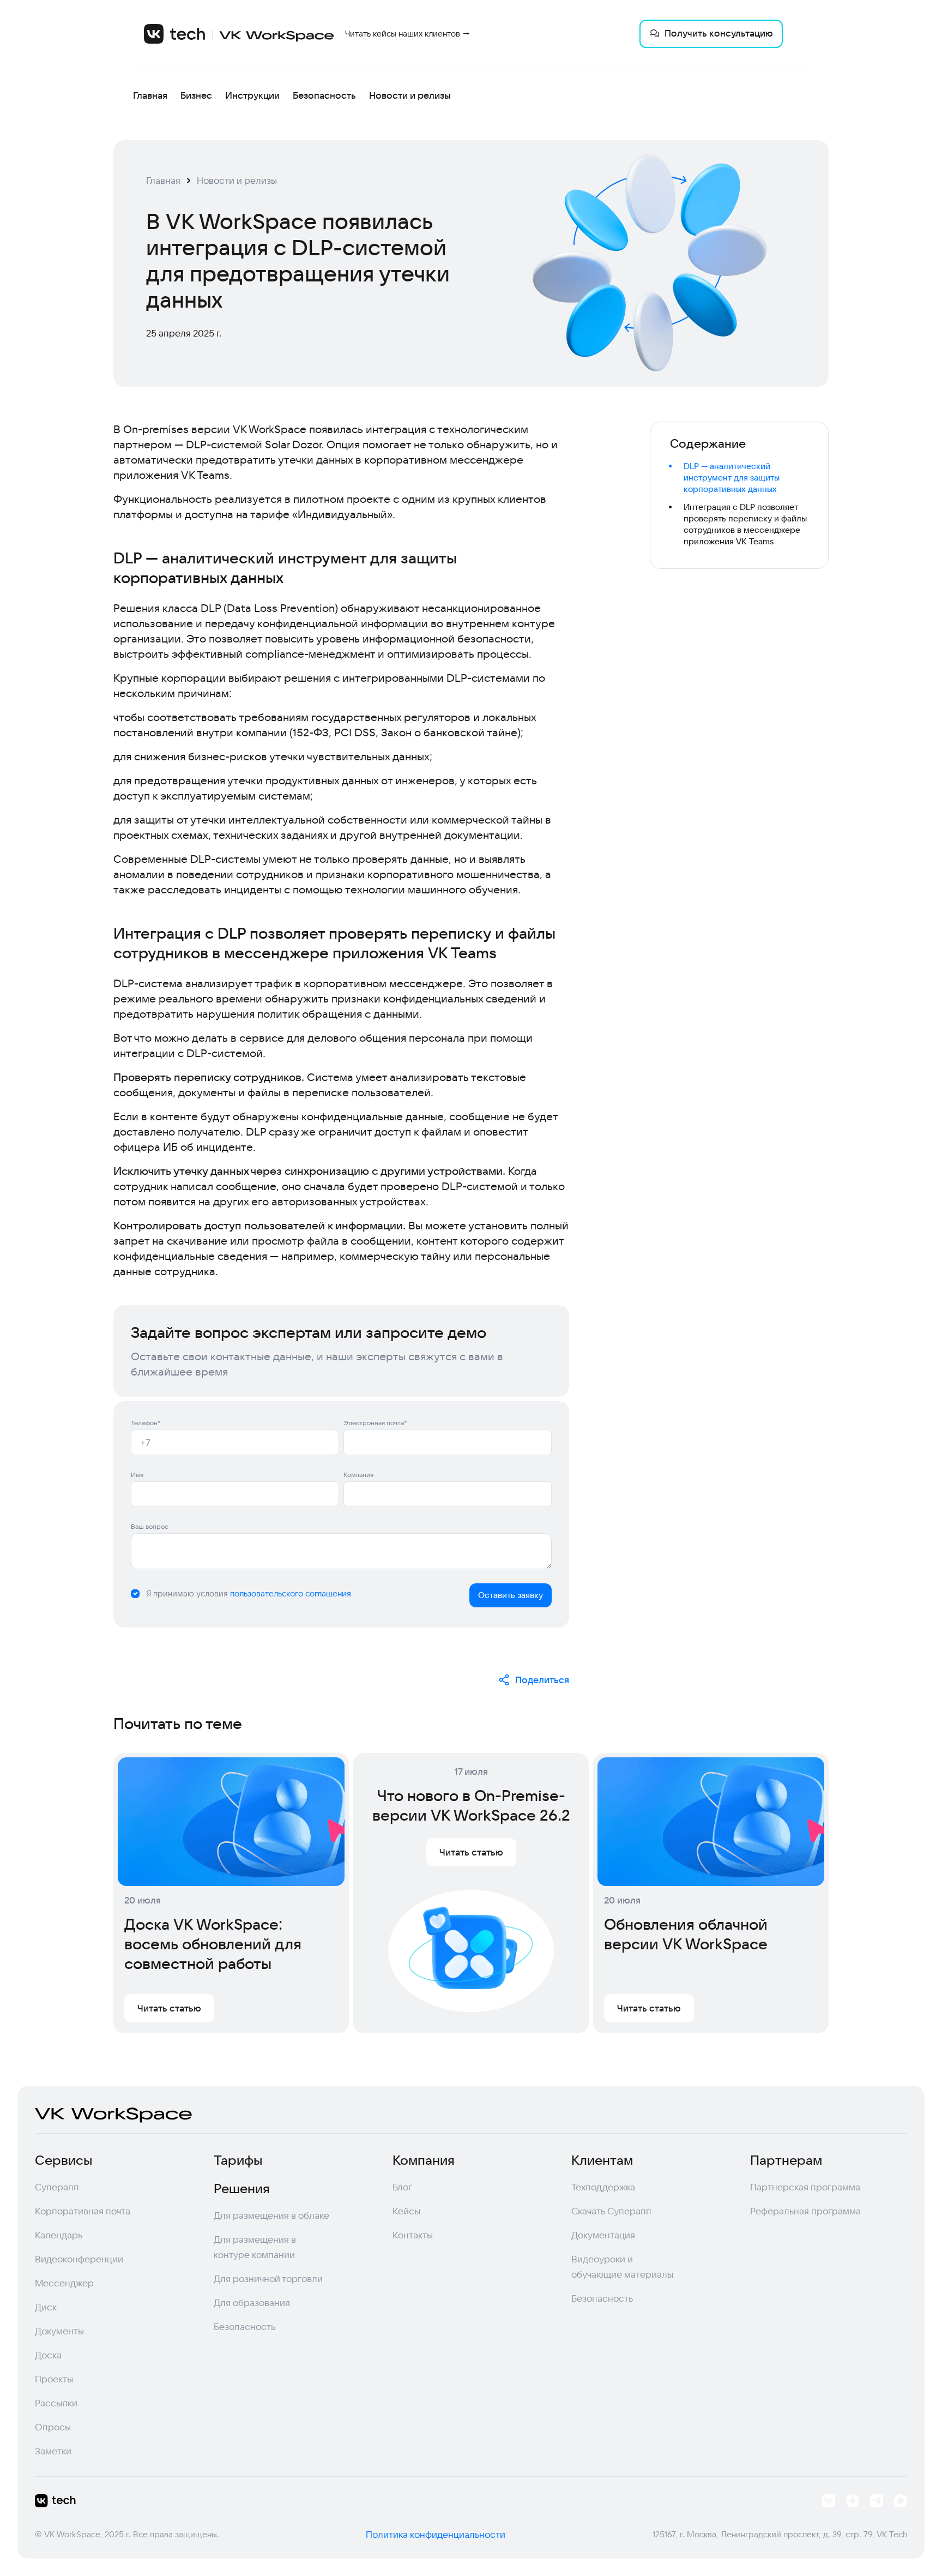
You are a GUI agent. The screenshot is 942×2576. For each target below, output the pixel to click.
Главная (150, 95)
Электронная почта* (375, 1423)
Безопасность (324, 95)
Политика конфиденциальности (436, 2534)
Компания (358, 1475)
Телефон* (146, 1423)
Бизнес (196, 95)
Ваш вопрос (150, 1526)
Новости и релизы (410, 95)
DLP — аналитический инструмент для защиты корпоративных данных (732, 478)
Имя (137, 1475)
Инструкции (252, 95)
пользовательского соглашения (291, 1593)
